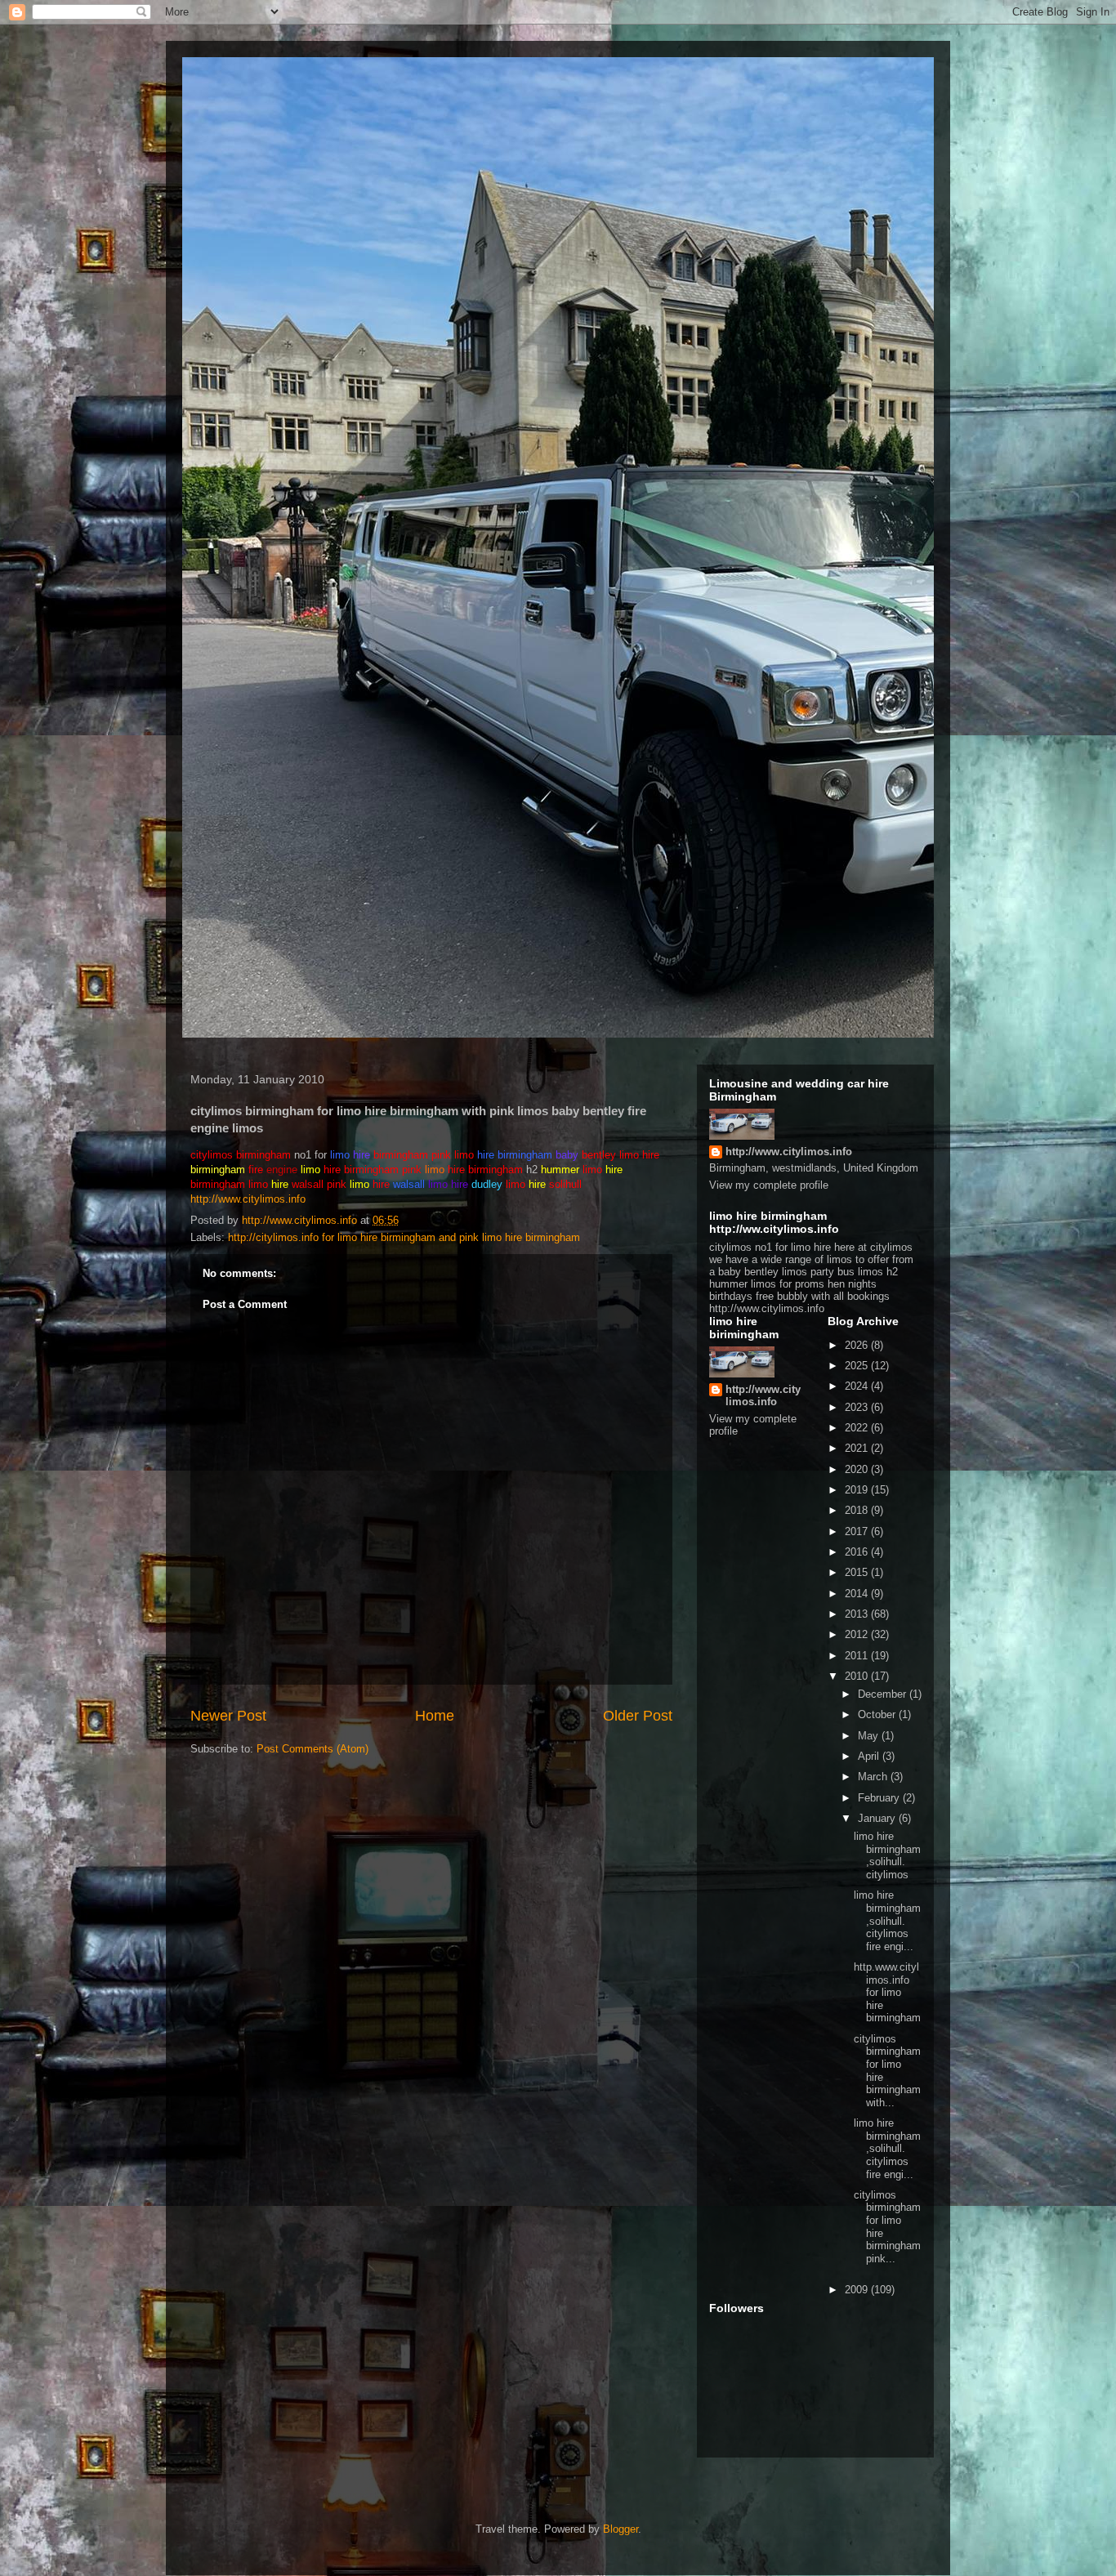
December (884, 1694)
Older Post (638, 1716)
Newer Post (228, 1716)
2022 (858, 1428)
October (878, 1714)
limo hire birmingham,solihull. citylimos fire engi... (887, 1920)
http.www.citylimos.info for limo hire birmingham (887, 1992)
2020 (858, 1469)
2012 (858, 1634)
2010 (858, 1676)
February (880, 1798)
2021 (858, 1448)
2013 (858, 1614)
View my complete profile (769, 1185)
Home (435, 1716)
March (874, 1777)
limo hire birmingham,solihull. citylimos (887, 1855)
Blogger (620, 2529)
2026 (858, 1345)
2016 (858, 1552)
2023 (858, 1407)
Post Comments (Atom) (312, 1749)
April (870, 1756)
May (870, 1736)
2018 (858, 1510)
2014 (858, 1594)
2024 (858, 1386)
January (878, 1818)
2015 (858, 1572)
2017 (858, 1531)
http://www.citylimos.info (248, 1199)
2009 (858, 2290)
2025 (858, 1366)
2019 (858, 1490)
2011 (858, 1656)
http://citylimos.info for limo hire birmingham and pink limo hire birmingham (404, 1237)
